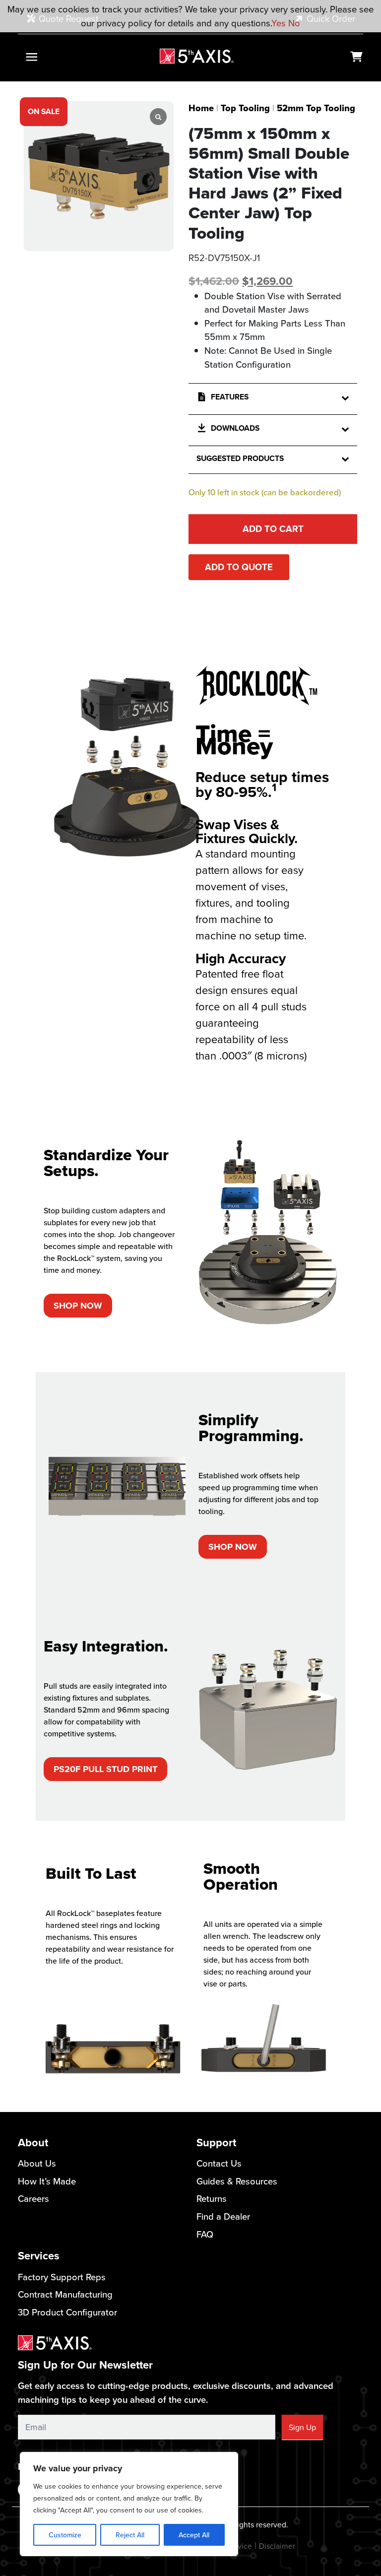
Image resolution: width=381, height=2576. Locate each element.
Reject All (130, 2535)
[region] (129, 2504)
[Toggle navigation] (32, 57)
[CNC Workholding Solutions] (197, 56)
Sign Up (302, 2427)
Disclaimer (277, 2546)
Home (201, 108)
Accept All (194, 2535)
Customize (65, 2535)
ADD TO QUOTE (239, 567)
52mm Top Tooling (316, 108)
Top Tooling (245, 108)
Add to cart (273, 529)
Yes (279, 23)
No (294, 23)
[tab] (190, 621)
